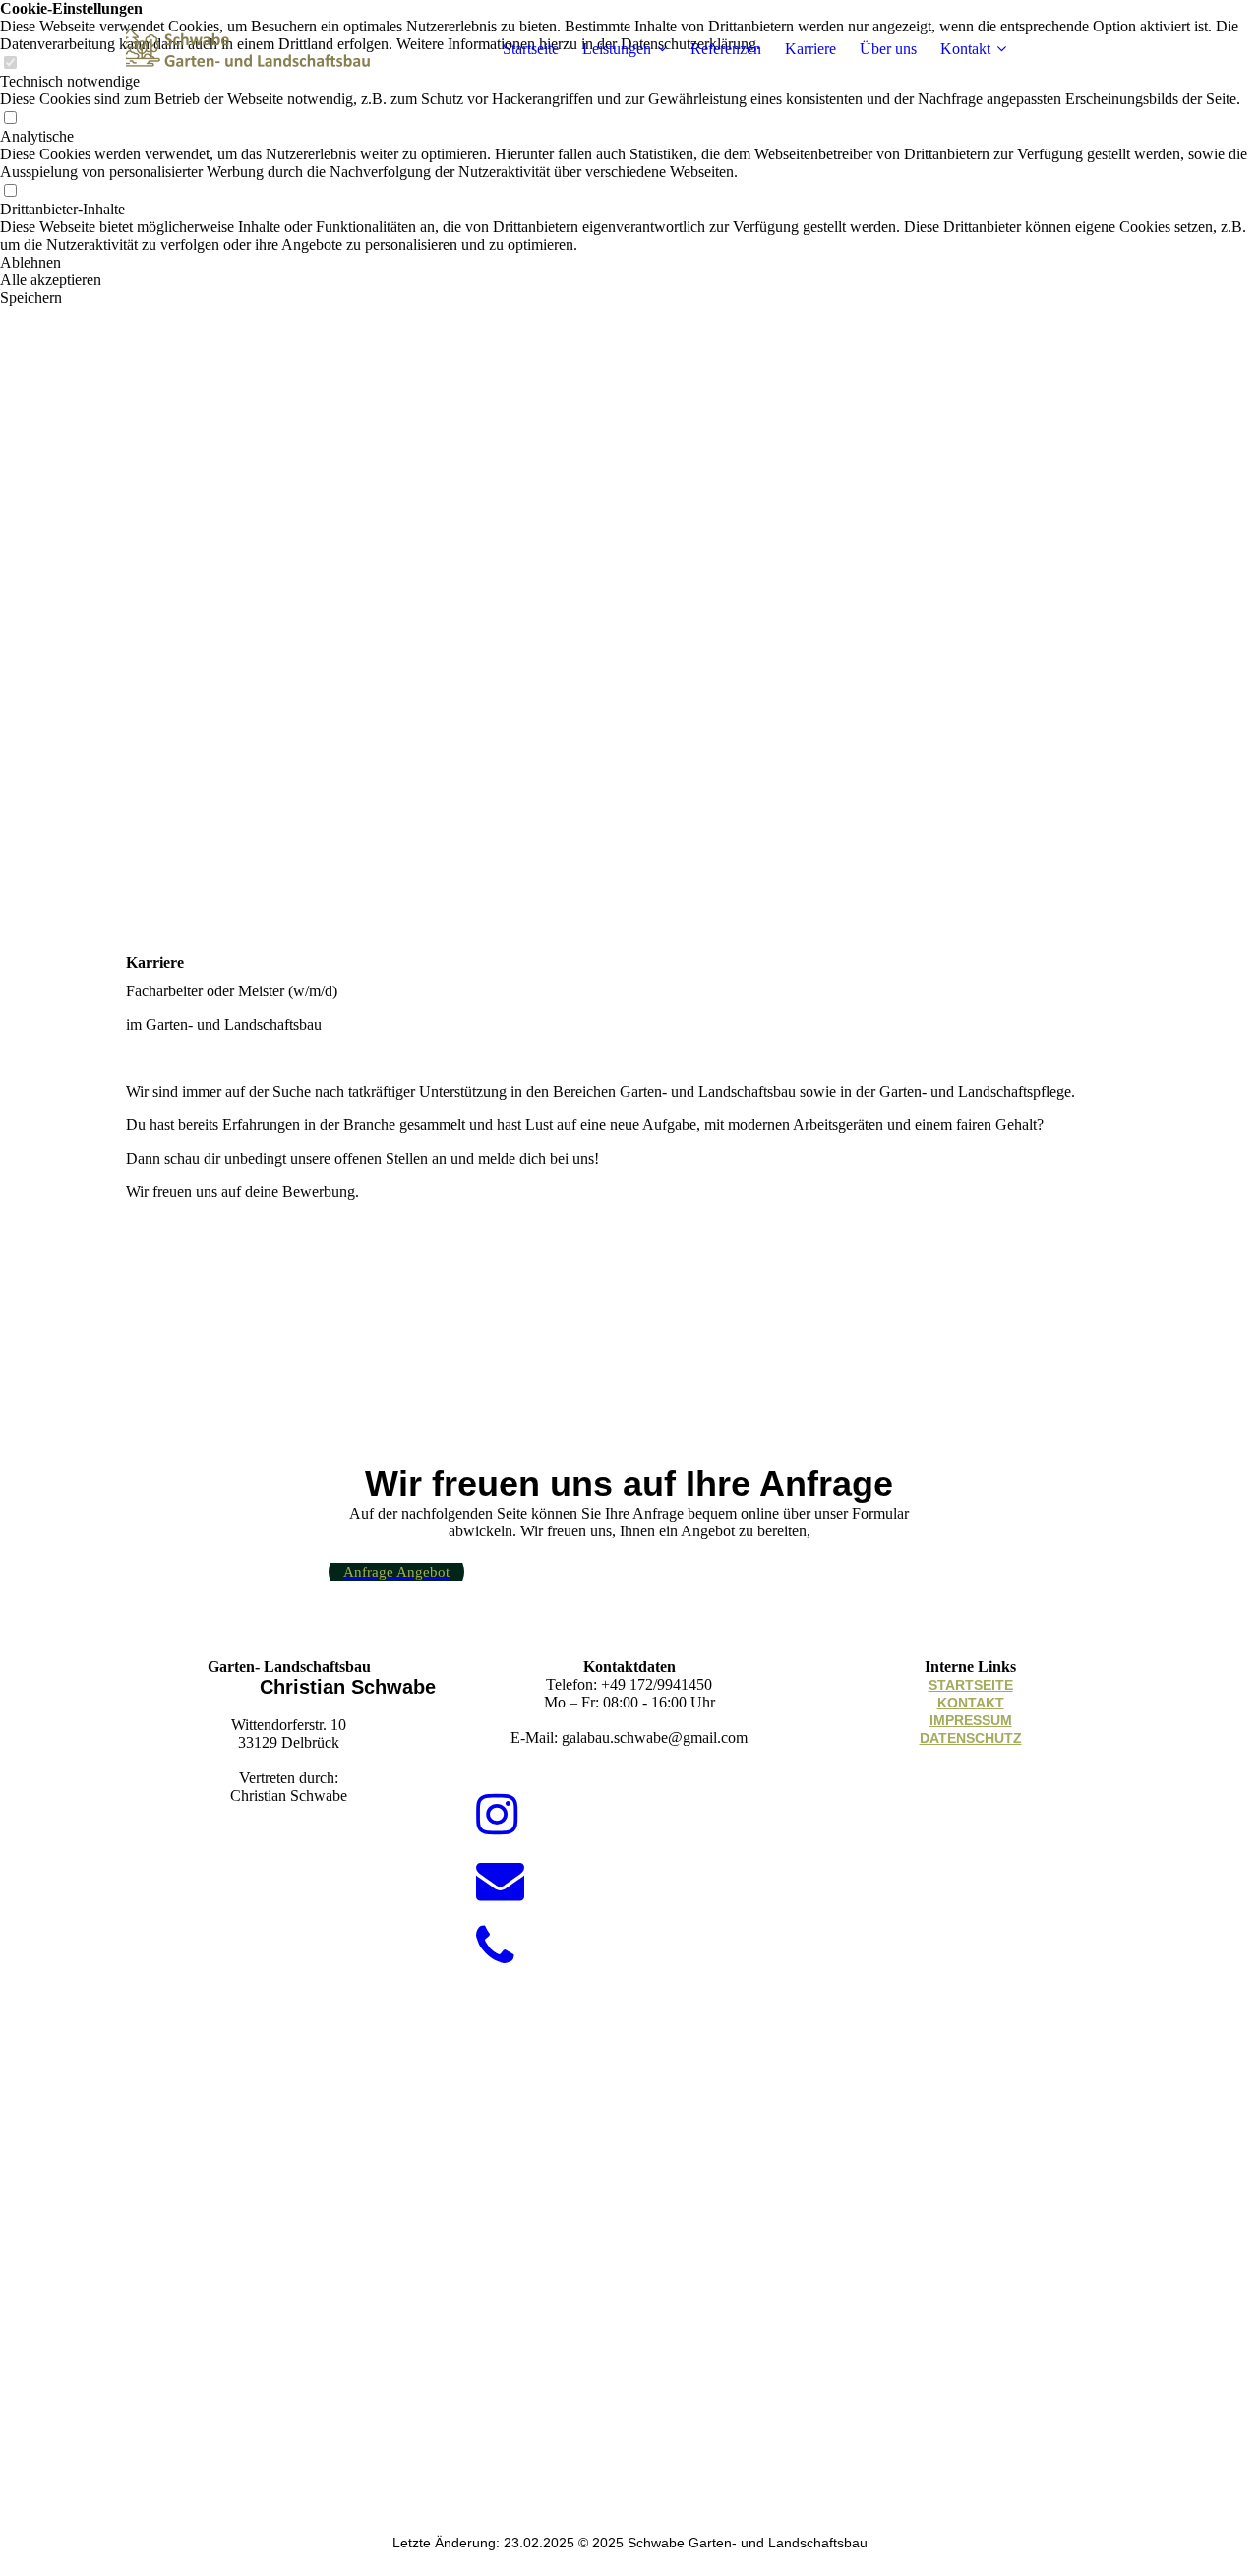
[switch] (10, 119)
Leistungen (617, 49)
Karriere (810, 49)
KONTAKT (971, 1703)
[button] (629, 263)
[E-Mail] (500, 1881)
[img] (249, 49)
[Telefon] (495, 1947)
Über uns (888, 49)
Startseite (531, 49)
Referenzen (726, 49)
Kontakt (965, 49)
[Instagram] (497, 1815)
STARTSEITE (971, 1685)
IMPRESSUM (971, 1720)
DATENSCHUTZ (971, 1738)
